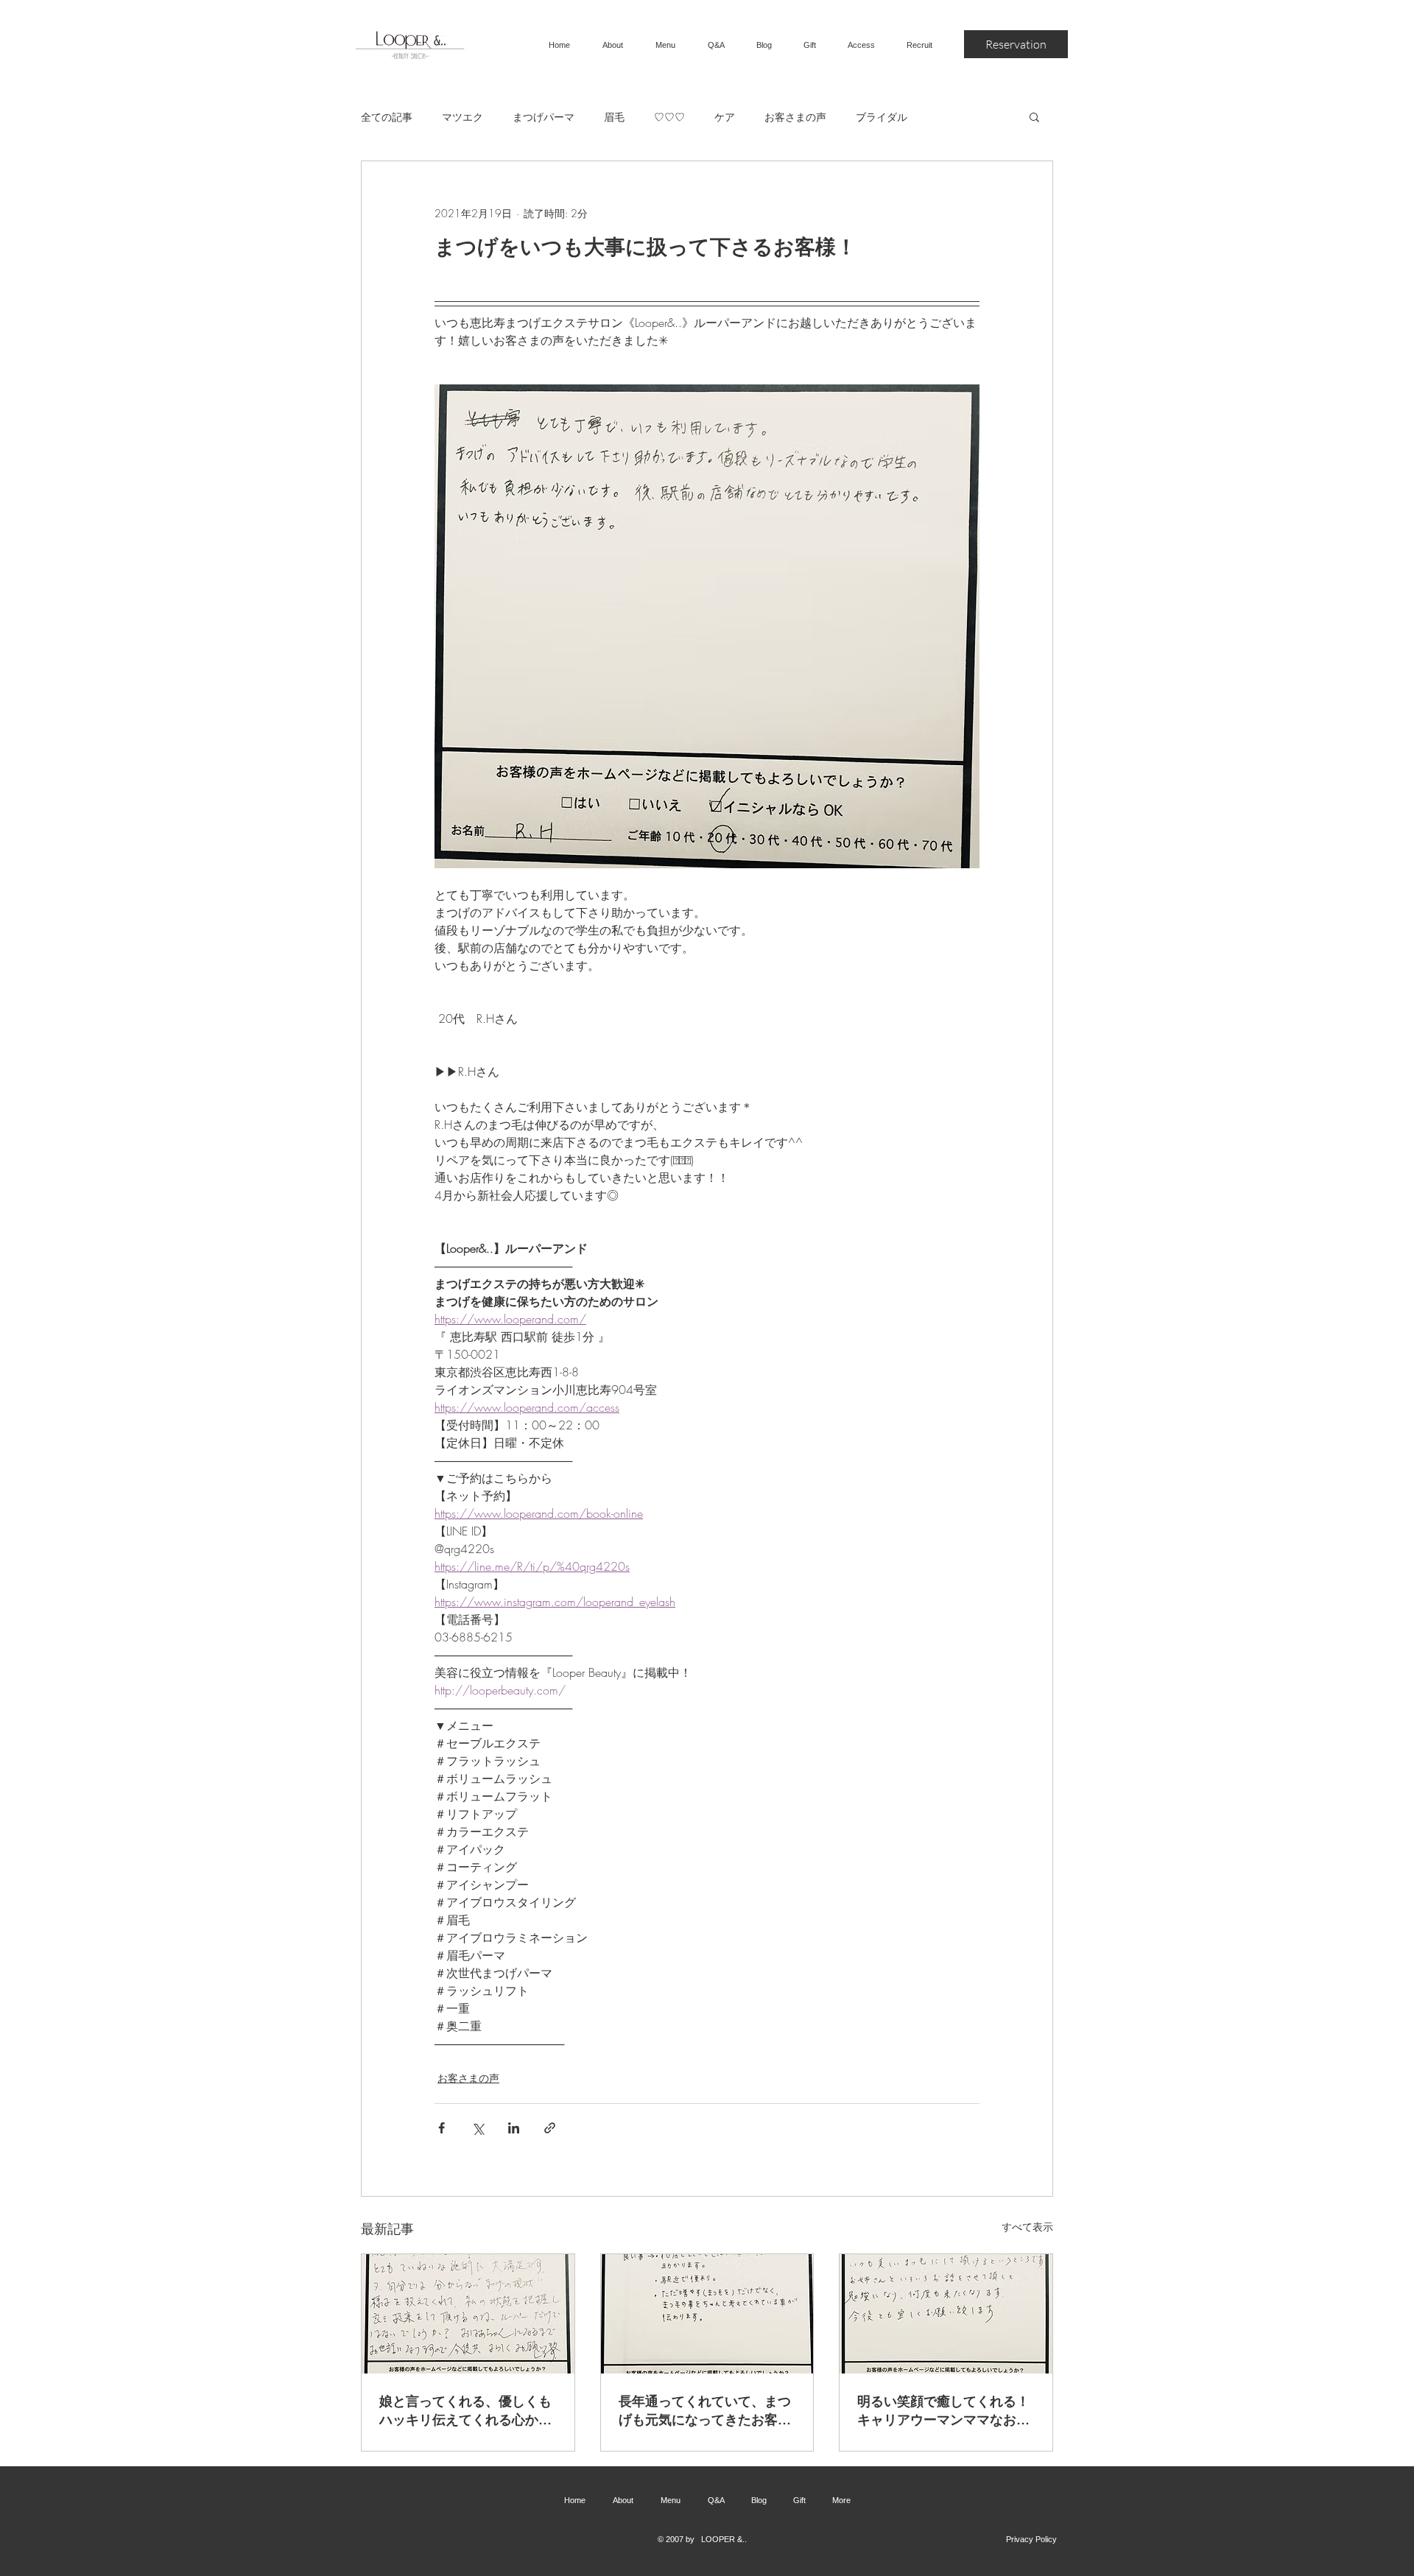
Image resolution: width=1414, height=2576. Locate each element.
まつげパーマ (544, 117)
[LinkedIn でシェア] (514, 2128)
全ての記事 (387, 117)
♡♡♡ (669, 117)
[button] (1034, 116)
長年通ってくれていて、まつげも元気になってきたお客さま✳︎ (705, 2410)
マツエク (462, 117)
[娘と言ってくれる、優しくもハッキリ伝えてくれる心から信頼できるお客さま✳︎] (468, 2314)
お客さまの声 (795, 117)
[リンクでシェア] (550, 2128)
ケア (725, 117)
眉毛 (614, 117)
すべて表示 (1027, 2227)
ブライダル (882, 117)
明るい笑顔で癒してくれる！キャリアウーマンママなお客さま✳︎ (943, 2410)
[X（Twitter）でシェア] (478, 2128)
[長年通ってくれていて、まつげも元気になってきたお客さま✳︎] (707, 2314)
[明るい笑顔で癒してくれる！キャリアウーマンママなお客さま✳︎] (946, 2314)
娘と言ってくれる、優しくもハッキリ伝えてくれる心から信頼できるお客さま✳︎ (465, 2410)
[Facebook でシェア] (442, 2128)
